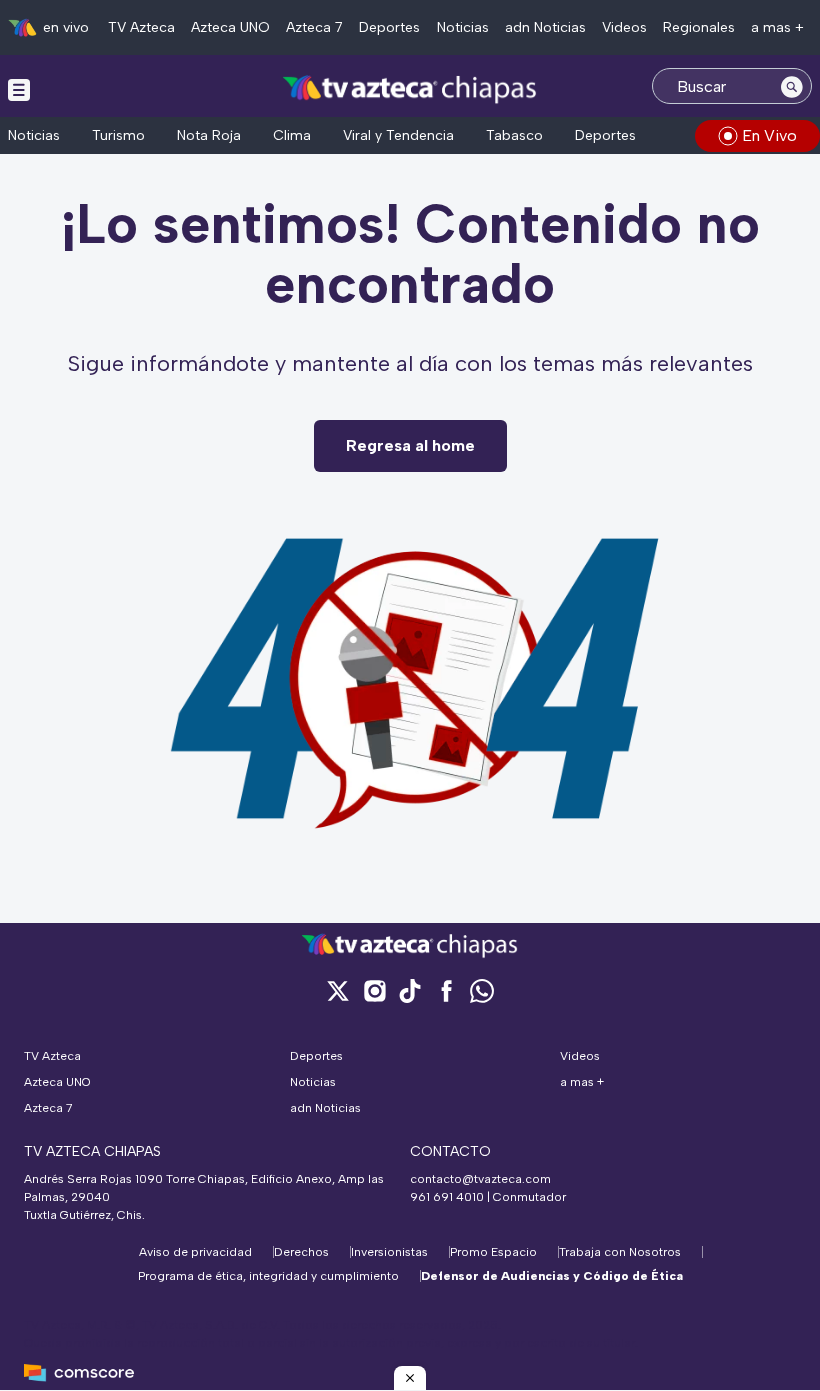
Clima (292, 135)
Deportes (389, 27)
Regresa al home (410, 445)
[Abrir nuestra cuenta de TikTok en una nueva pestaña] (410, 990)
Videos (624, 27)
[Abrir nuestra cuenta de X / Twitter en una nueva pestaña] (338, 990)
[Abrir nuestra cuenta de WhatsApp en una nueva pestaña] (482, 990)
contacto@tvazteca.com (480, 1179)
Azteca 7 (314, 27)
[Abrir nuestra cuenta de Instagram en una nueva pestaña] (374, 990)
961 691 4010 (447, 1197)
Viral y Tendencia (398, 135)
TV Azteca (141, 27)
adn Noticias (545, 27)
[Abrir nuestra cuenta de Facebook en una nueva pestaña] (446, 990)
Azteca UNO (230, 27)
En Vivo (769, 135)
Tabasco (514, 135)
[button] (410, 1378)
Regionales (699, 27)
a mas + (777, 27)
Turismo (118, 135)
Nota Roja (209, 135)
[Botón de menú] (19, 89)
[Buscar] (792, 86)
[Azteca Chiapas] (410, 88)
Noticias (463, 27)
